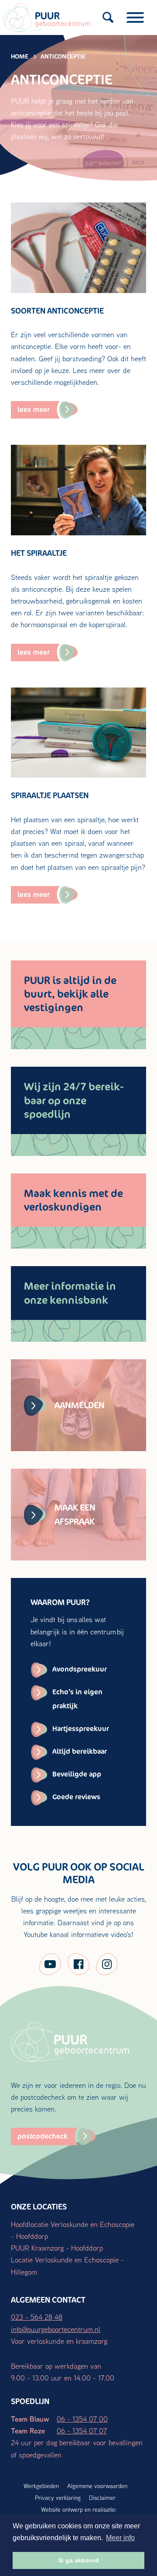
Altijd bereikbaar (80, 1751)
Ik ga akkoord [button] (79, 2560)
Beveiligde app (77, 1774)
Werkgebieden (41, 2486)
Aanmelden (80, 1405)
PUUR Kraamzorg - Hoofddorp (57, 2248)
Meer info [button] (120, 2538)
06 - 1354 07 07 (82, 2431)
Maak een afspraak (75, 1515)
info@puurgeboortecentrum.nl (56, 2329)
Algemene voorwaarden (97, 2486)
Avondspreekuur (80, 1669)
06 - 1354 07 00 (82, 2419)
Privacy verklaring (58, 2498)
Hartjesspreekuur (81, 1729)
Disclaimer (102, 2498)
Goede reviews (76, 1797)
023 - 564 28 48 (37, 2317)
